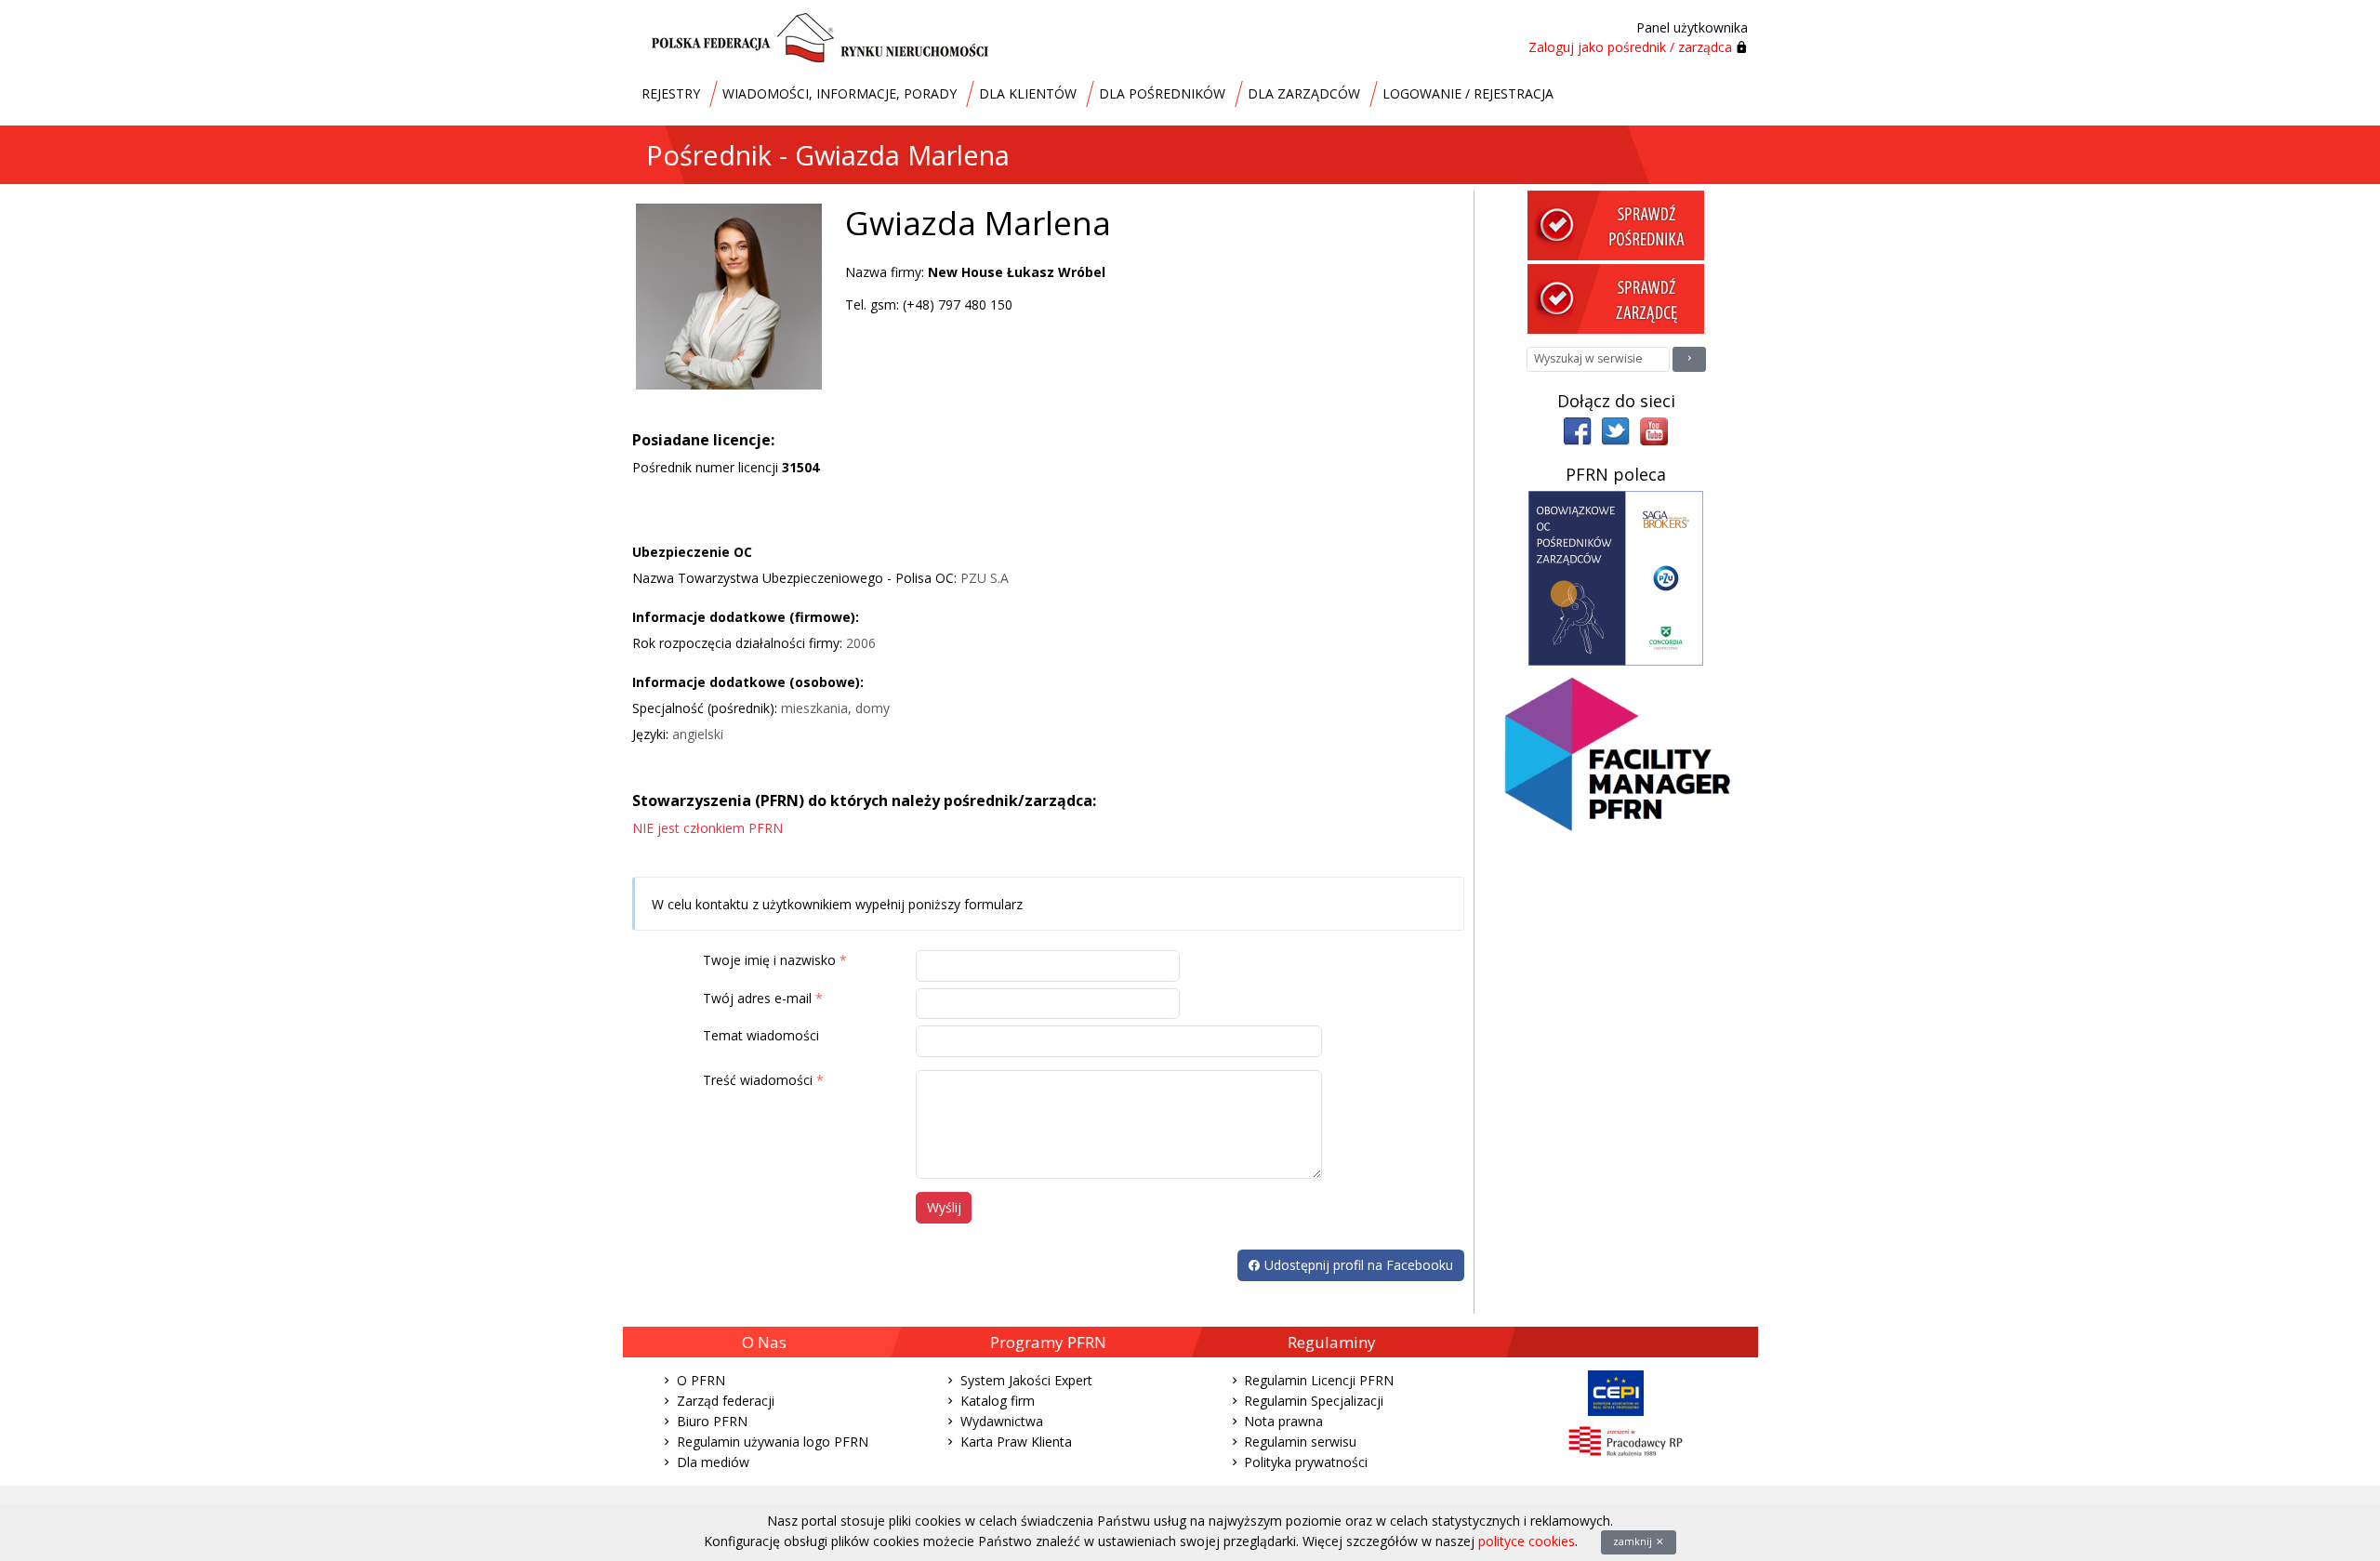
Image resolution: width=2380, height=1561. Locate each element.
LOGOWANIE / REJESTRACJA (1468, 93)
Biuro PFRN (712, 1421)
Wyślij (944, 1207)
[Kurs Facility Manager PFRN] (1616, 763)
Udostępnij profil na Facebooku (1357, 1265)
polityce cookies (1527, 1541)
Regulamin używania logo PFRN (773, 1442)
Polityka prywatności (1306, 1462)
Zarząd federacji (726, 1401)
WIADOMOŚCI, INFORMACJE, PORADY (840, 93)
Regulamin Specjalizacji (1314, 1401)
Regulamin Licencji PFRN (1319, 1380)
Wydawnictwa (1002, 1421)
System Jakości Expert (1026, 1380)
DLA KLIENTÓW (1028, 93)
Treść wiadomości (758, 1080)
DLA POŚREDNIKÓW (1162, 93)
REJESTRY (671, 93)
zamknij (1634, 1541)
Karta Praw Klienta (1016, 1442)
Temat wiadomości (761, 1035)
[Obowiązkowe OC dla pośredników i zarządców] (1616, 577)
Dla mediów (713, 1462)
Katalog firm (998, 1401)
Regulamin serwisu (1300, 1442)
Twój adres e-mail (757, 998)
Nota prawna (1283, 1421)
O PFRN (701, 1380)
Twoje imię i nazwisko (769, 960)
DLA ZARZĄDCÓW (1304, 93)
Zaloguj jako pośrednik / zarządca (1630, 47)
